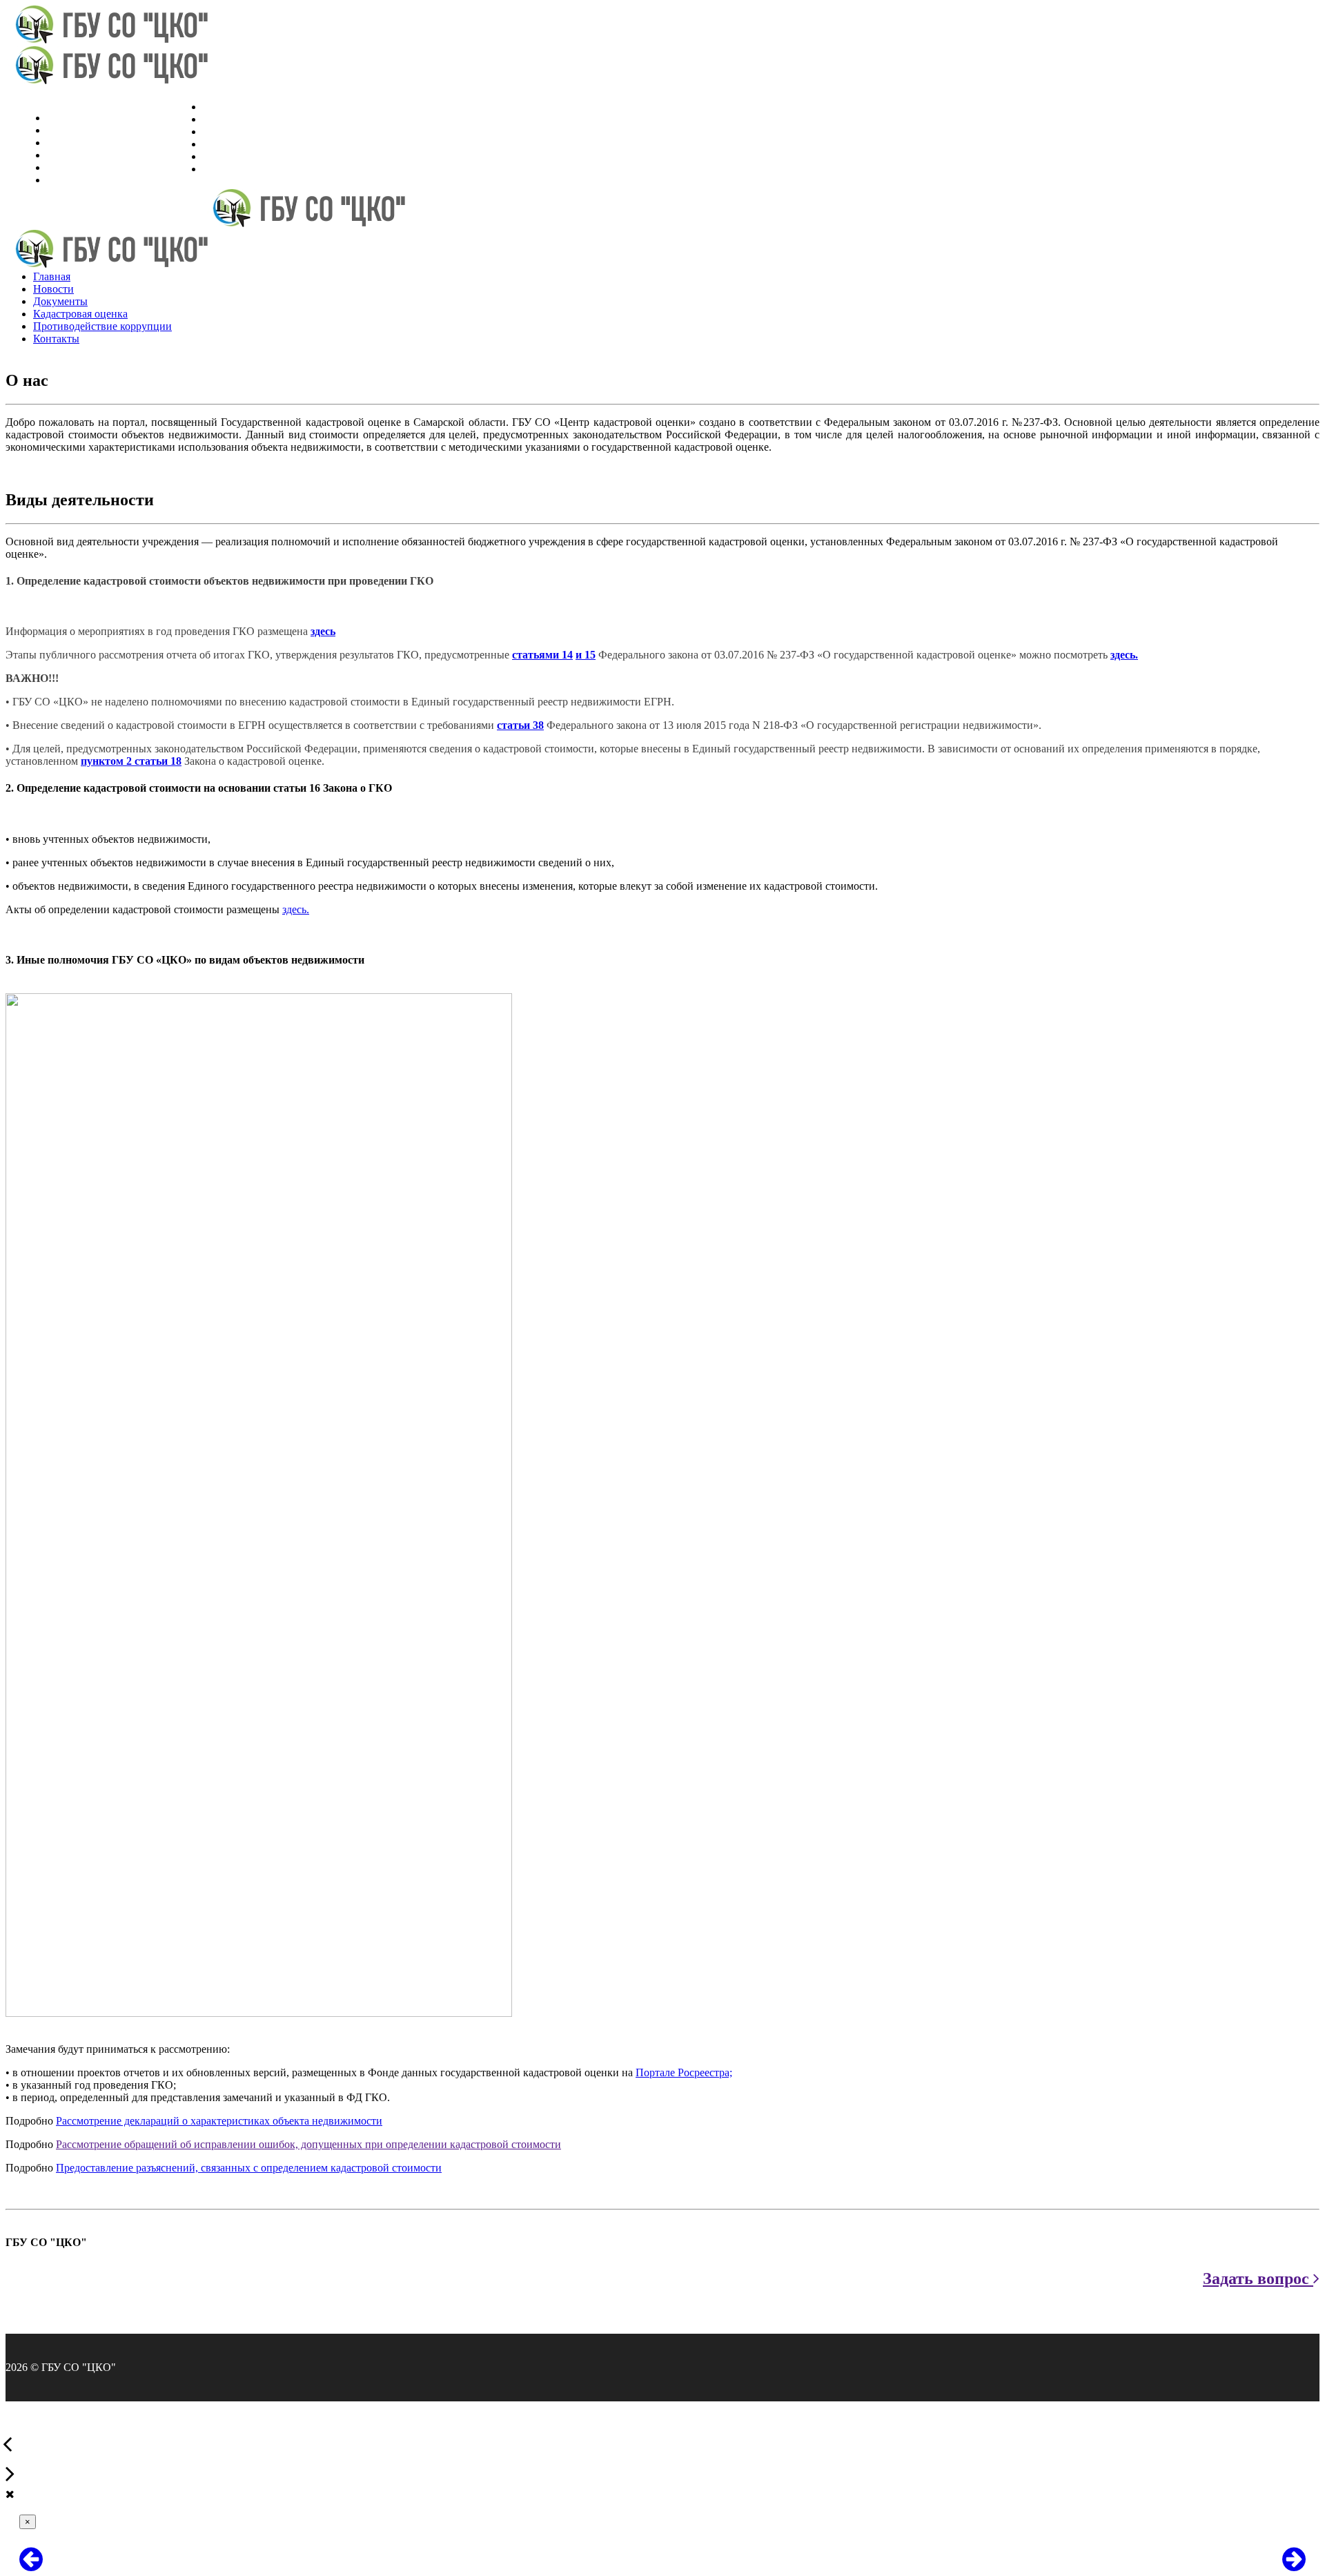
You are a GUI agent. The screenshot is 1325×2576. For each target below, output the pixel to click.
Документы (230, 131)
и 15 (586, 655)
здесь (323, 631)
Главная (222, 107)
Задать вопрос (1258, 2279)
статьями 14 (542, 655)
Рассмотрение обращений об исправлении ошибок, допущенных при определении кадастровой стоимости (308, 2144)
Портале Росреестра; (684, 2072)
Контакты (226, 169)
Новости (223, 119)
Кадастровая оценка (250, 144)
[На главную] (108, 40)
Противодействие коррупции (272, 156)
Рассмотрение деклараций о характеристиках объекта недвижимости (219, 2121)
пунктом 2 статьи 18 (131, 761)
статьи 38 (520, 725)
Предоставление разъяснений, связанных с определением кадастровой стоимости (249, 2168)
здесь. (1124, 655)
